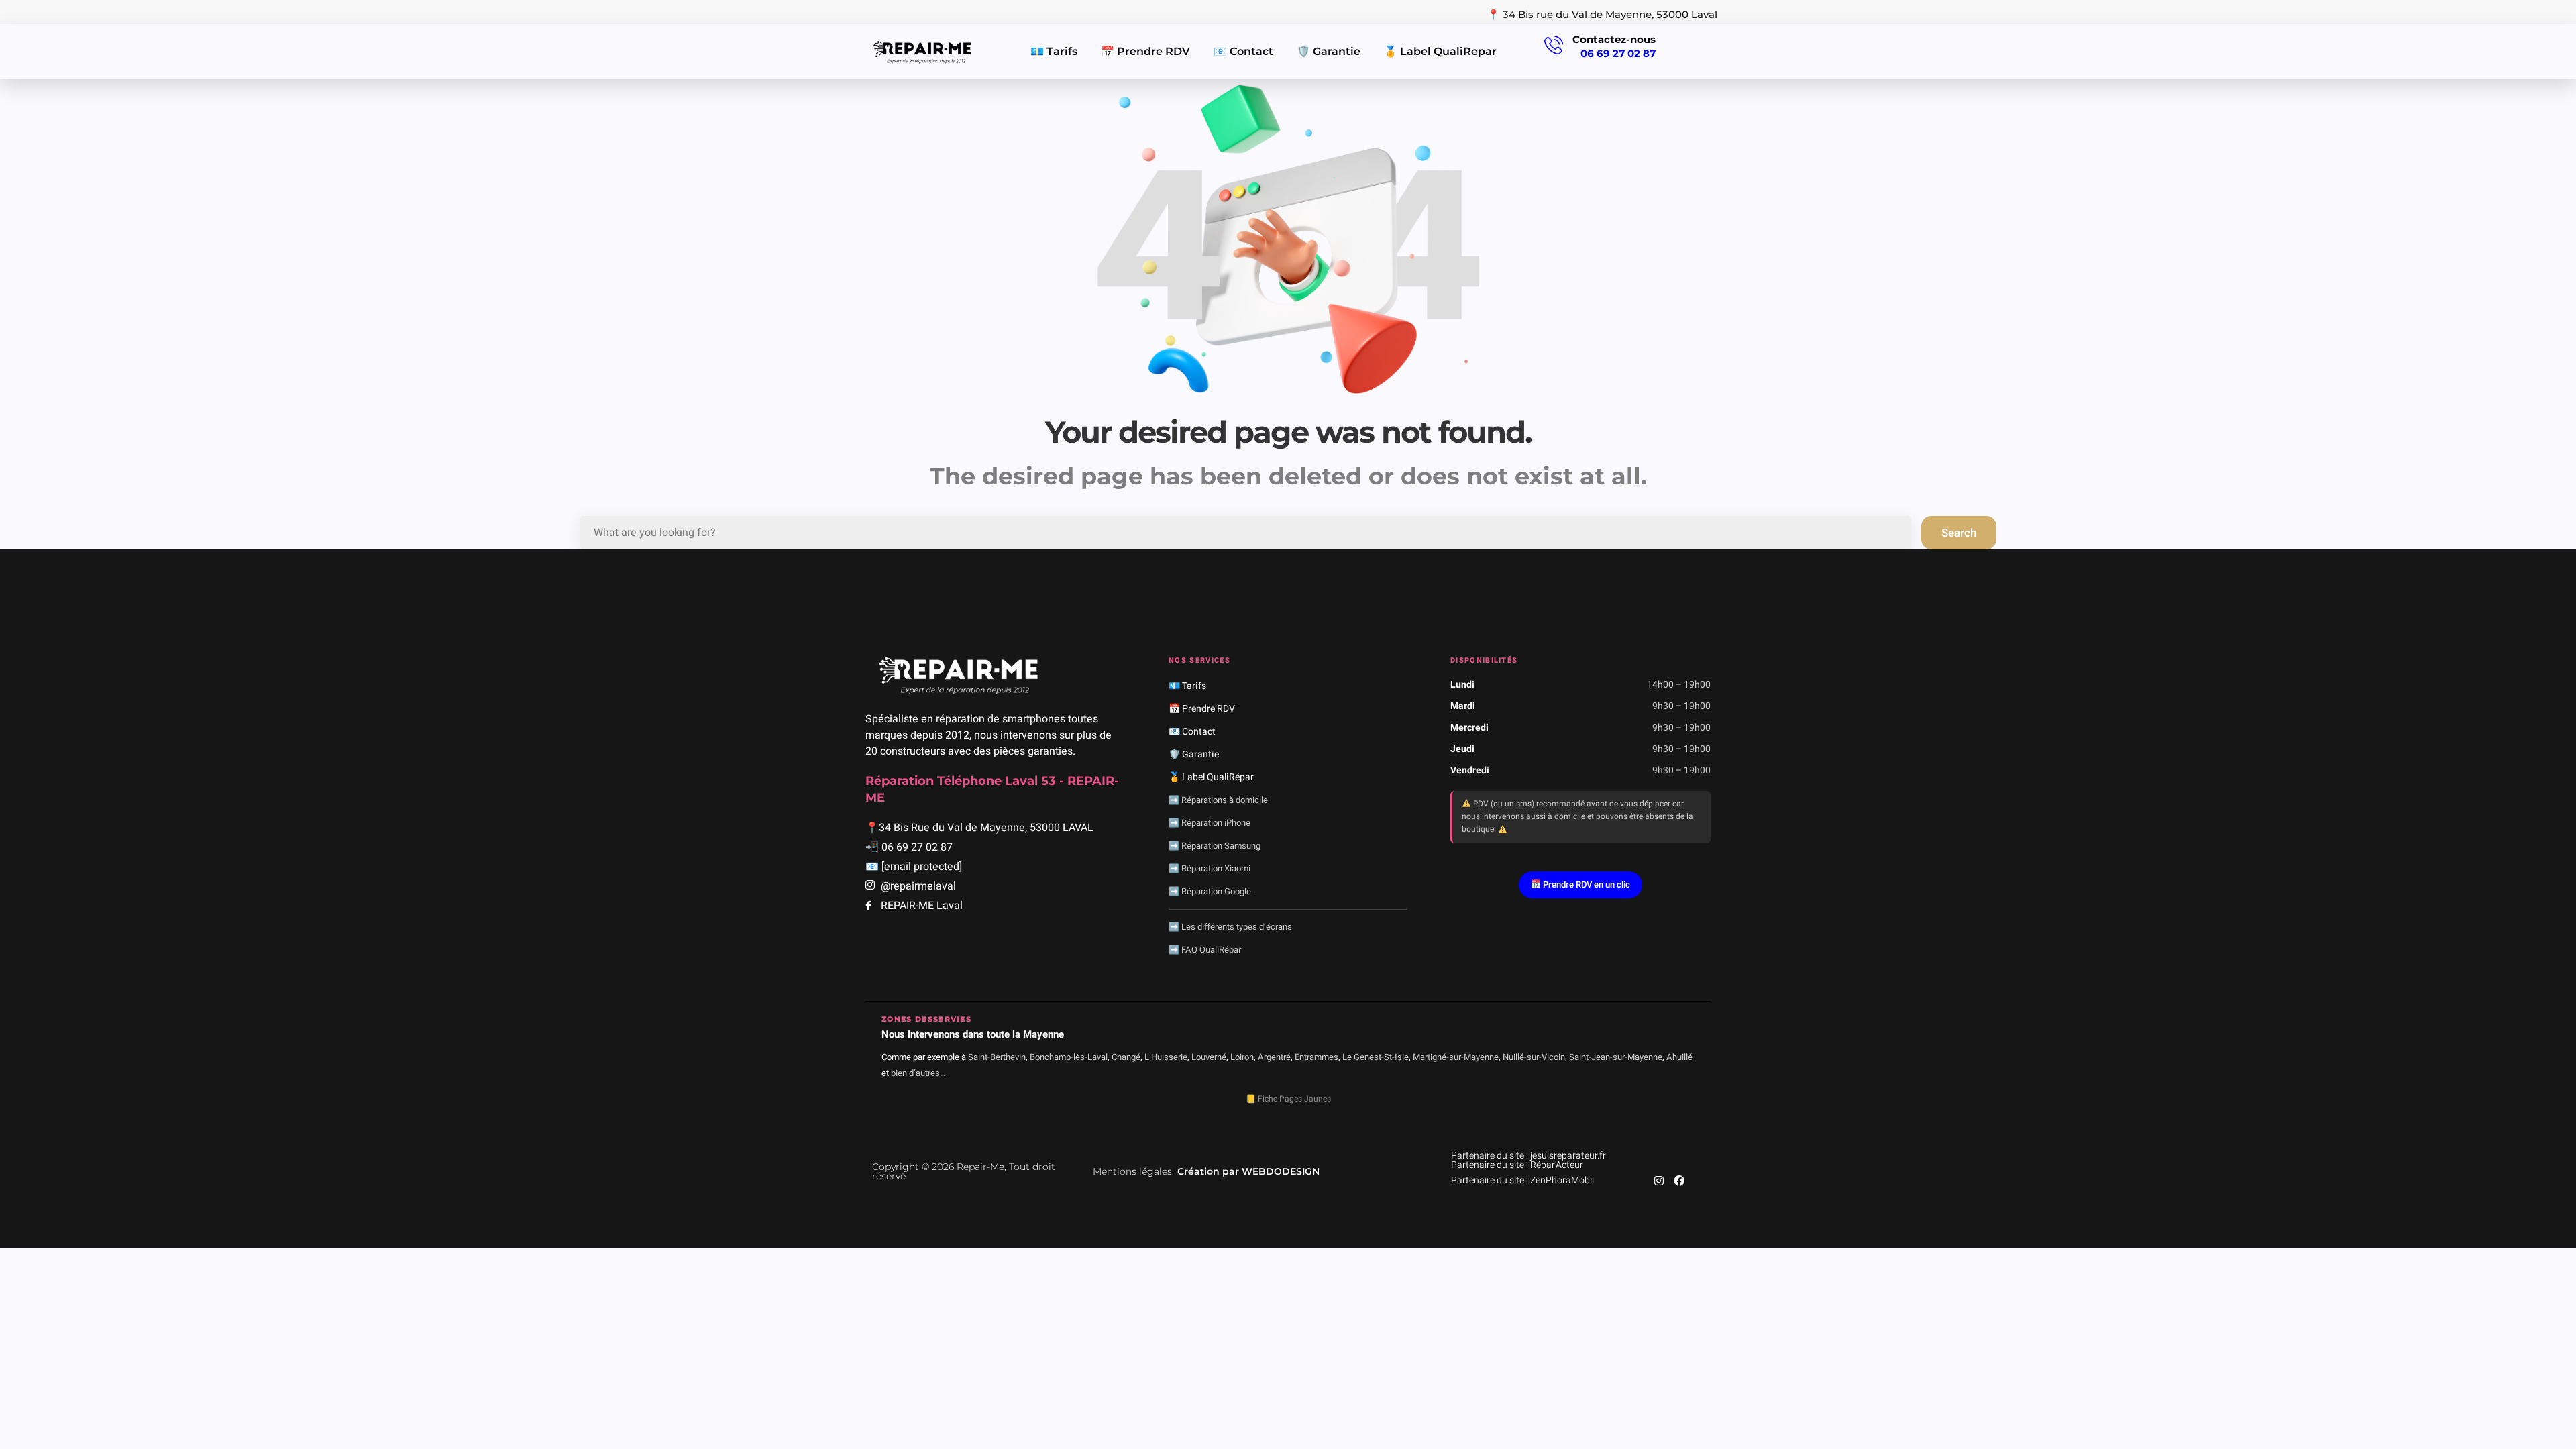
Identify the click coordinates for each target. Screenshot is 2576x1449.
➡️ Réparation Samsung (1215, 846)
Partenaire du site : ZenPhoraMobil (1522, 1180)
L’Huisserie (1166, 1057)
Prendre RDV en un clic (1586, 884)
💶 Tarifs (1054, 51)
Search (1959, 533)
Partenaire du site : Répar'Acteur (1517, 1165)
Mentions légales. (1133, 1171)
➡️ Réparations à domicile (1218, 800)
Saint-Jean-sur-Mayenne (1616, 1057)
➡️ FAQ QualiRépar (1205, 950)
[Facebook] (1679, 1181)
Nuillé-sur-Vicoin (1534, 1057)
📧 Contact (1243, 51)
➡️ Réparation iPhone (1210, 823)
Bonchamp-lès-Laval (1069, 1057)
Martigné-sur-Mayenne (1456, 1057)
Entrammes (1317, 1057)
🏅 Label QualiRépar (1211, 777)
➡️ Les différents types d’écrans (1230, 927)
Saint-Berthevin (997, 1057)
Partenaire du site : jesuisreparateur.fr (1528, 1156)
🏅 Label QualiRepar (1440, 51)
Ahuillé (1679, 1057)
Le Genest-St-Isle (1376, 1057)
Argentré (1274, 1057)
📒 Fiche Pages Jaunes (1288, 1099)
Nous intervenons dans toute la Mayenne (973, 1034)
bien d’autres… (918, 1073)
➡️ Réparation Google (1210, 891)
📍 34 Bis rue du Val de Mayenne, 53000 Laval (1602, 14)
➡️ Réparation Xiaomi (1210, 868)
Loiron (1242, 1057)
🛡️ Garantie (1329, 51)
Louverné (1209, 1057)
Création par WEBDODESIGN (1248, 1171)
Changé (1126, 1057)
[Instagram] (1659, 1181)
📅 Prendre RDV (1145, 51)
